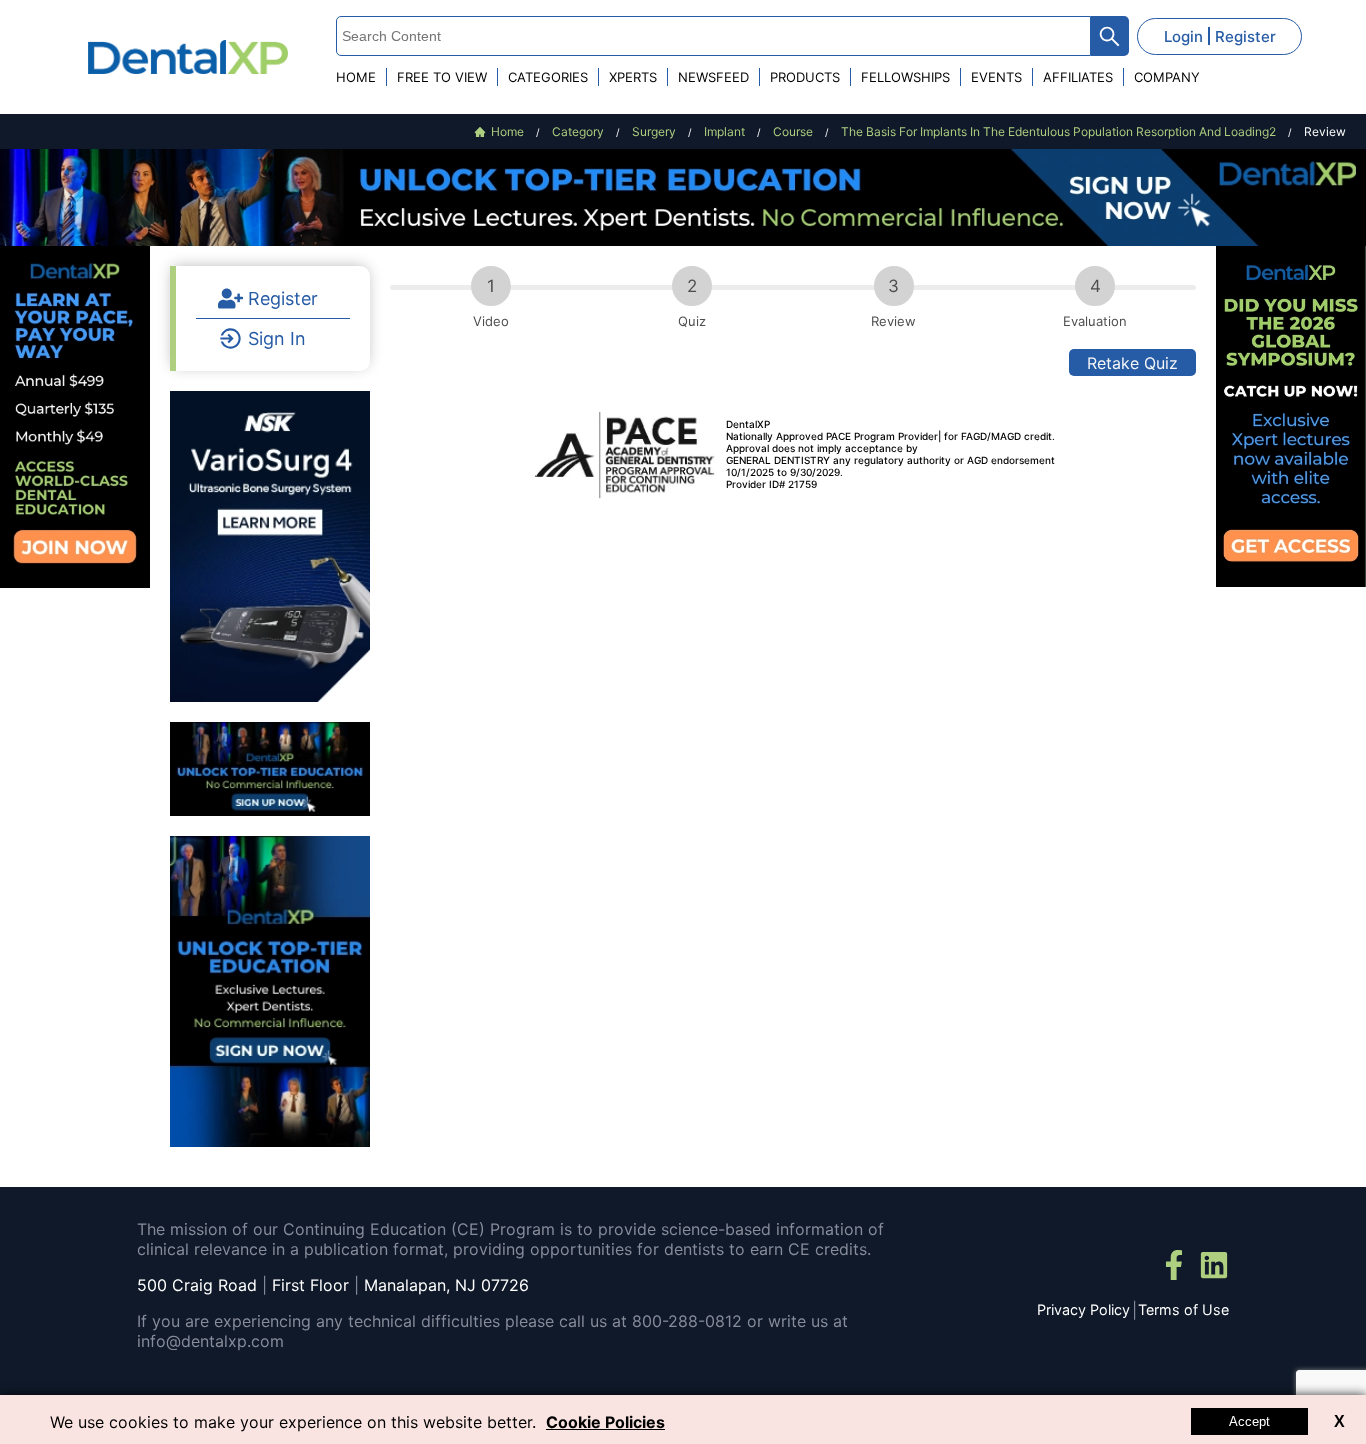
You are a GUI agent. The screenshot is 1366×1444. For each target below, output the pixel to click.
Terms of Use (1183, 1309)
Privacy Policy (1083, 1309)
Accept (1249, 1421)
